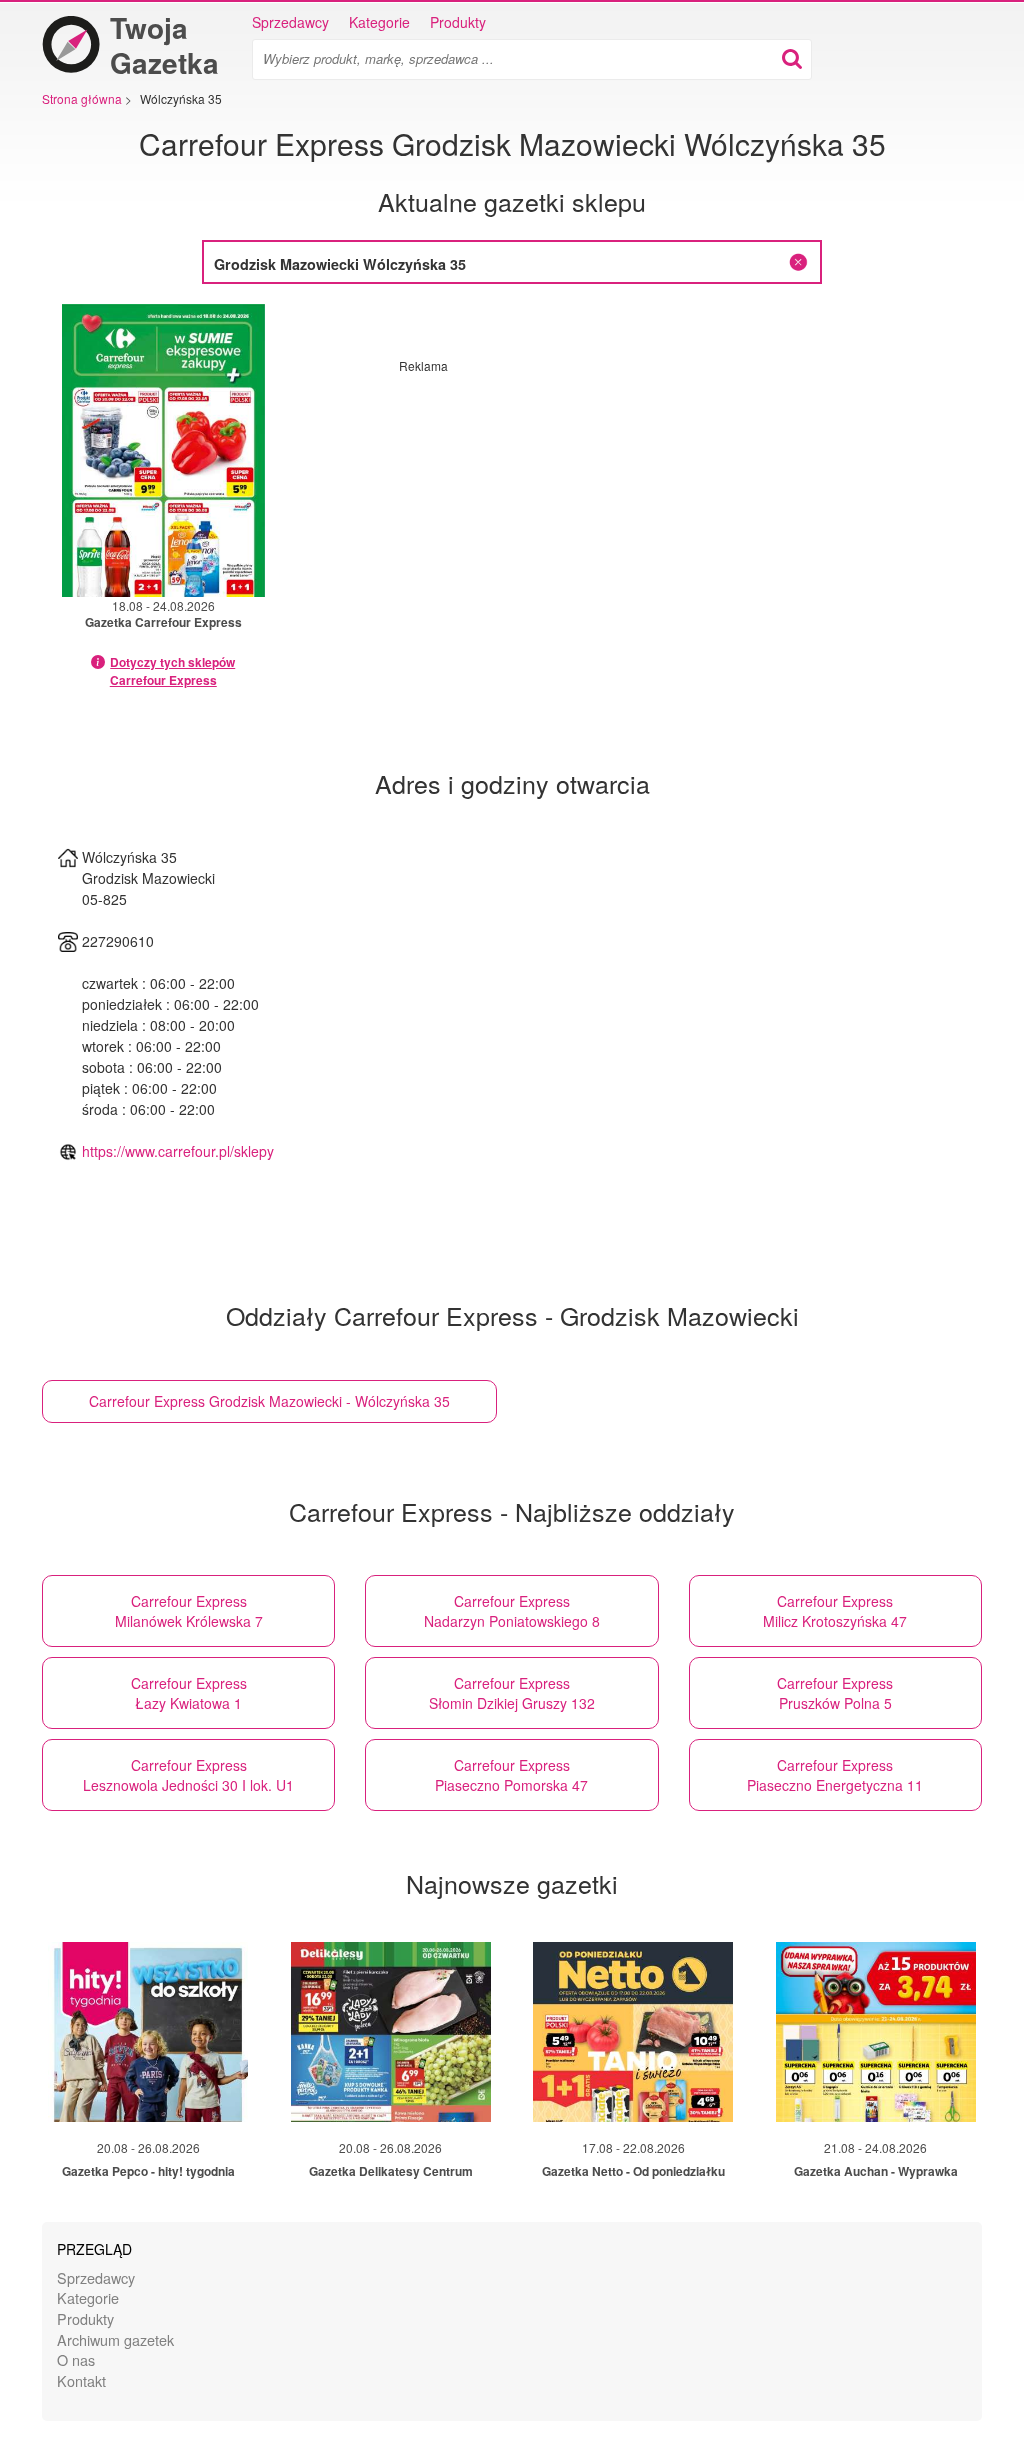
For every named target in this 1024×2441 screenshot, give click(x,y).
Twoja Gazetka (164, 45)
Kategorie (379, 22)
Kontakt (81, 2380)
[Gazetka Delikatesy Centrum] (391, 2032)
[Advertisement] (567, 514)
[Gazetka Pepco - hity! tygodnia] (148, 2032)
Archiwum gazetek (115, 2339)
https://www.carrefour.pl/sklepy (178, 1151)
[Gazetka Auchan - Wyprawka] (876, 2032)
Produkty (458, 22)
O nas (76, 2359)
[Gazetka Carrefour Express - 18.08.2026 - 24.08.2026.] (163, 450)
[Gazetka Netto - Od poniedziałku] (633, 2032)
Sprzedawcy (290, 22)
